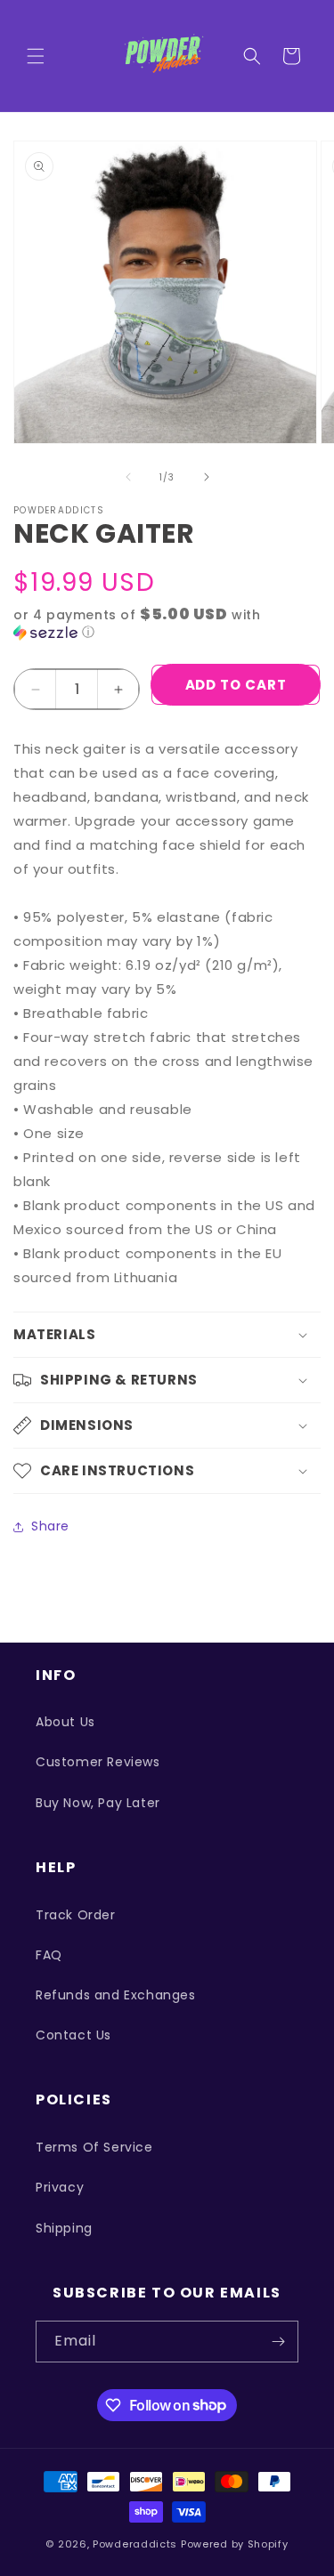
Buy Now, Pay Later (98, 1803)
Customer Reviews (98, 1762)
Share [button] (50, 1526)
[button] (36, 56)
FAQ (49, 1955)
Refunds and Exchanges (116, 1995)
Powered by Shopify (235, 2544)
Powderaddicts (135, 2544)
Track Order (76, 1915)
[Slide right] (207, 477)
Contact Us (73, 2035)
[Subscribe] (278, 2342)
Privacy (60, 2187)
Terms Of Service (94, 2147)
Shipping (64, 2228)
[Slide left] (128, 477)
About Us (65, 1722)
